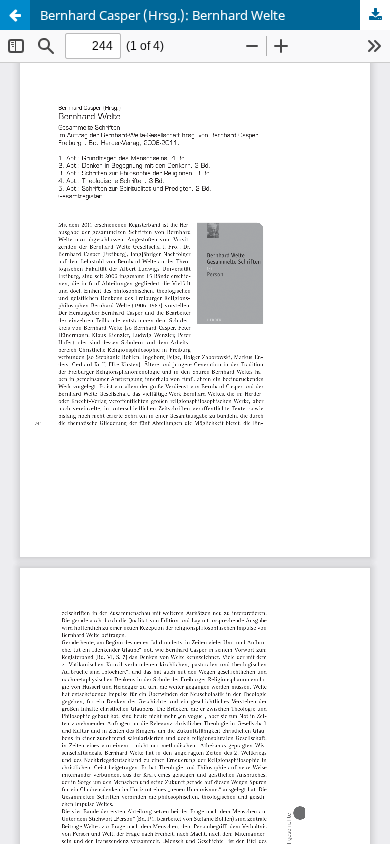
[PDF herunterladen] (375, 15)
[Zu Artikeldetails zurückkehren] (15, 15)
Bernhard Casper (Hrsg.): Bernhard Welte (162, 15)
